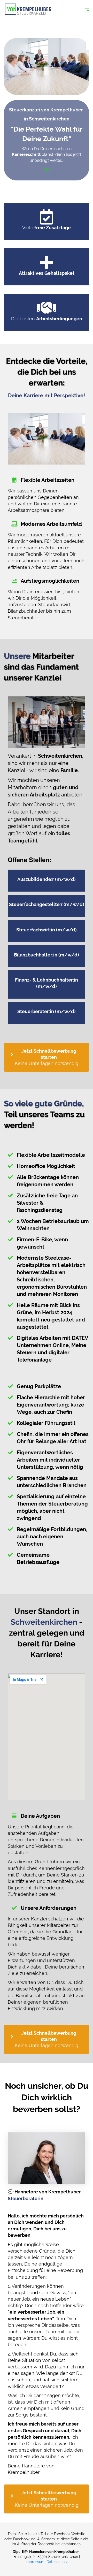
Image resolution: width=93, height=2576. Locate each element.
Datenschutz (57, 2562)
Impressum (35, 2562)
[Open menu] (86, 9)
